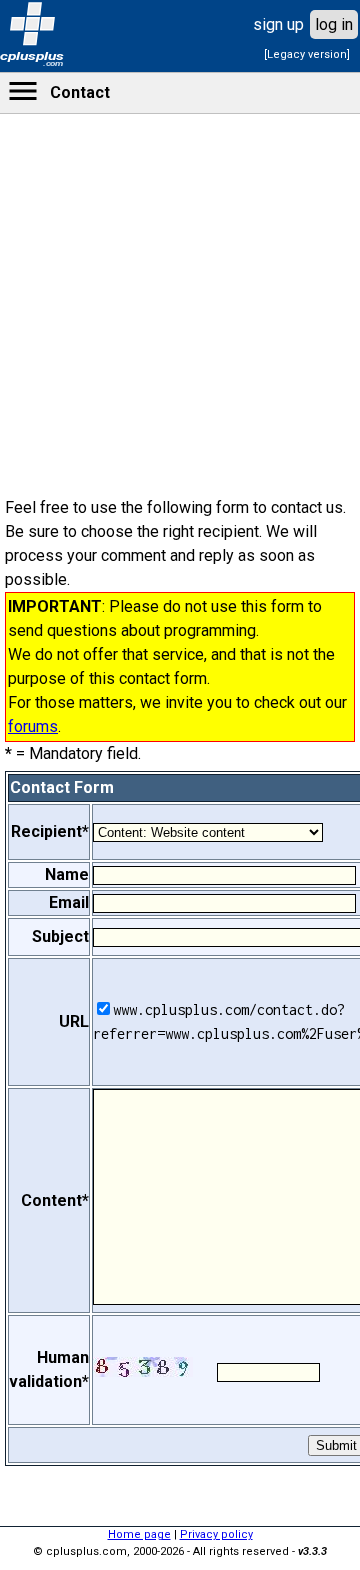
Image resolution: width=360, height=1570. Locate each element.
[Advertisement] (180, 640)
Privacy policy (216, 1534)
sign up (278, 24)
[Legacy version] (307, 54)
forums (33, 726)
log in (334, 24)
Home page (139, 1534)
